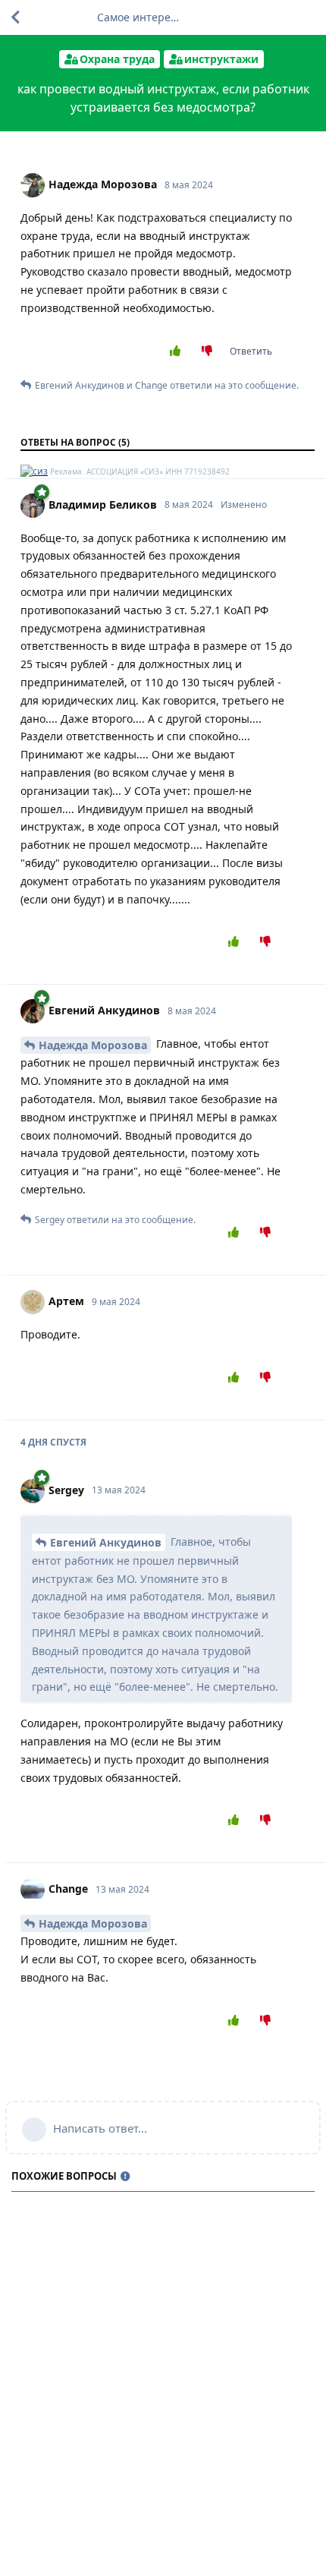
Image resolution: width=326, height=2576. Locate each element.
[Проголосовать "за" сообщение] (178, 352)
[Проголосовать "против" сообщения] (210, 352)
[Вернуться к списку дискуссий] (15, 17)
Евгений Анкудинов (106, 1542)
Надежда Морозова (93, 1045)
